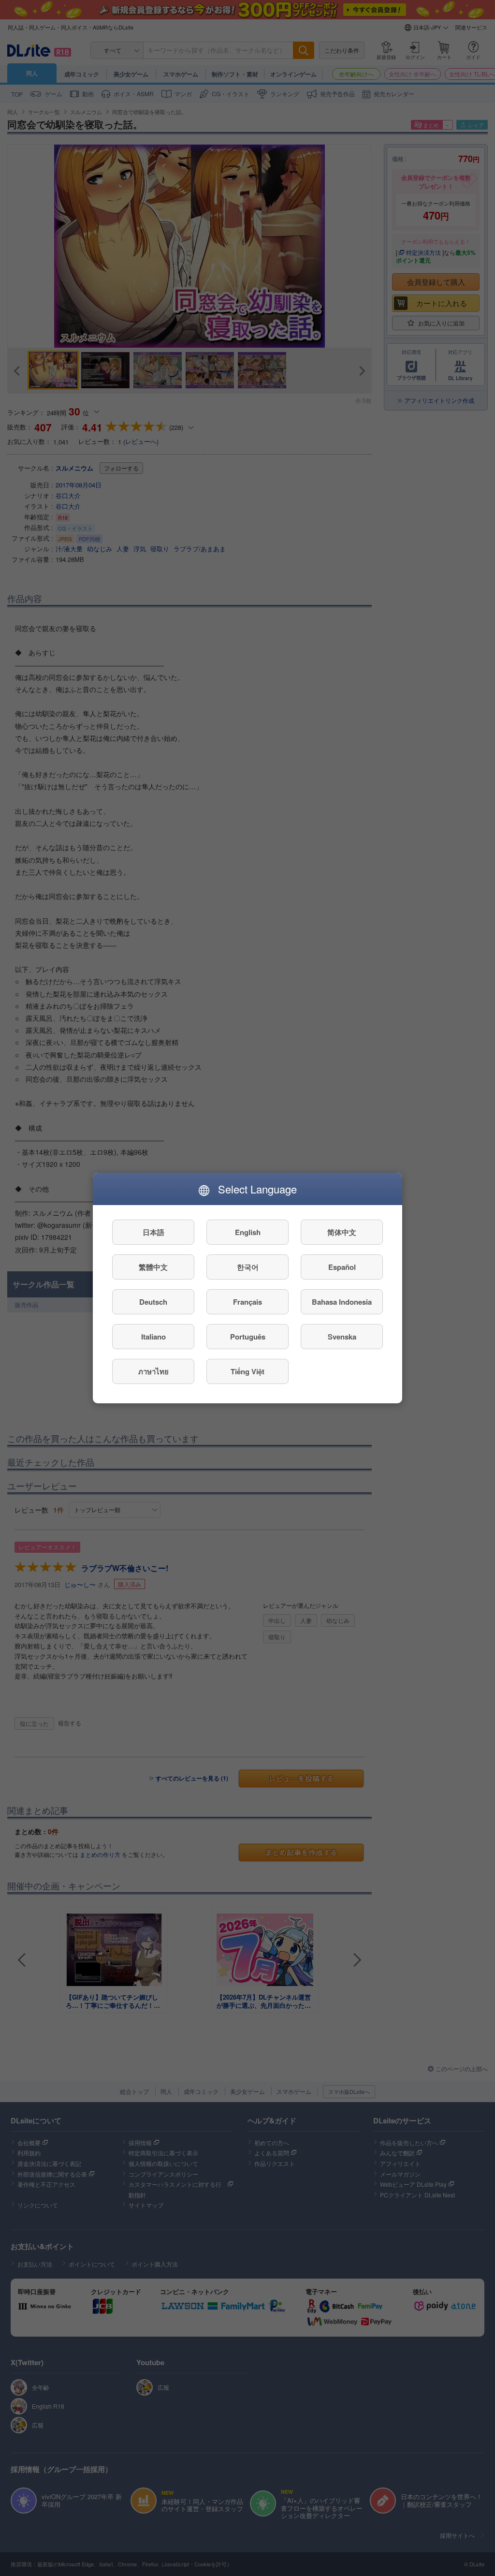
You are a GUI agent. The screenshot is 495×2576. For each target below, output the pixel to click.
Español (342, 1267)
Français (247, 1302)
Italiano (153, 1337)
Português (248, 1337)
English (248, 1232)
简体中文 (342, 1232)
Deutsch (153, 1302)
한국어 (248, 1267)
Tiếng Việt (247, 1371)
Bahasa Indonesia (342, 1302)
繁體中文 (153, 1267)
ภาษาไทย (153, 1371)
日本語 (153, 1232)
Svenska (342, 1337)
